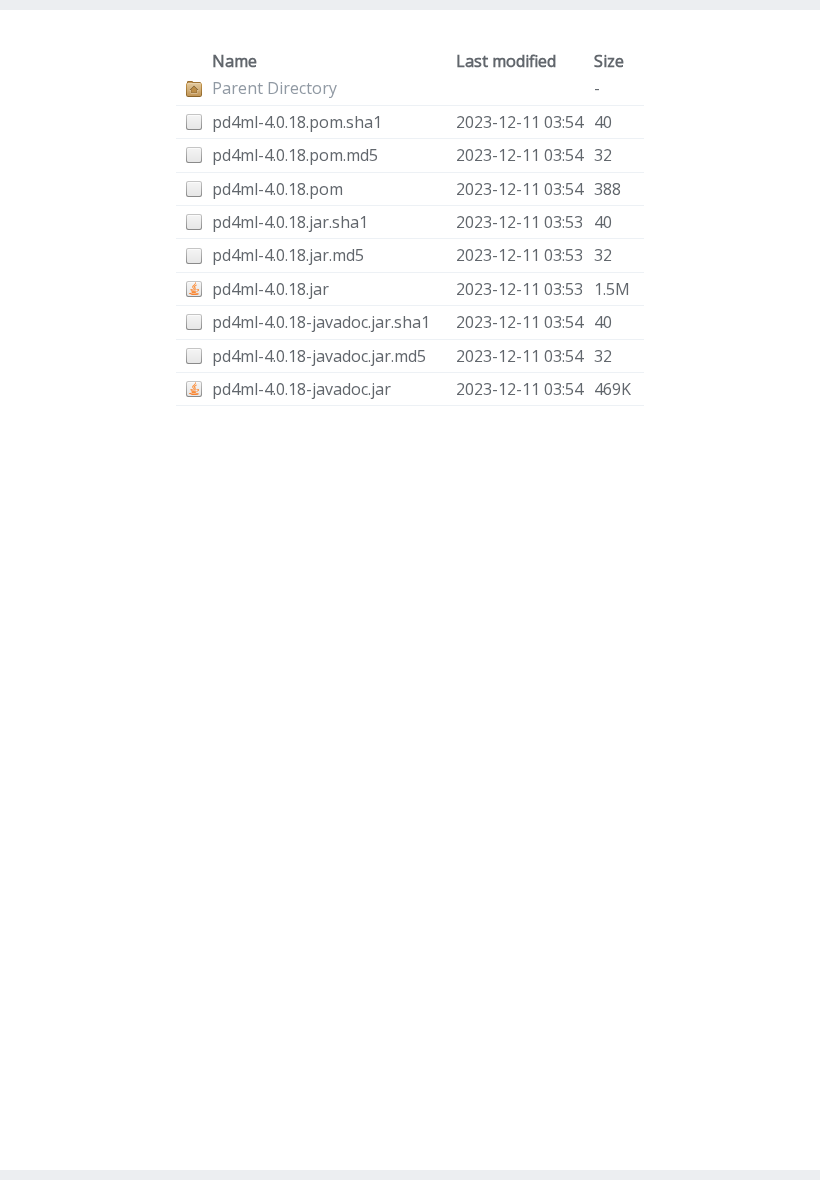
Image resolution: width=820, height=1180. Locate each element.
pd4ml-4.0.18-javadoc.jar (301, 389)
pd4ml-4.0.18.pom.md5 (295, 155)
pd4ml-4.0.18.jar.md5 (288, 255)
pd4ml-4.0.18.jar (270, 289)
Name (234, 61)
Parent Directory (274, 88)
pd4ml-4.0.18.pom (277, 189)
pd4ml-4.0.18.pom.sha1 (297, 122)
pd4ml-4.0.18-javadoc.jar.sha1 (321, 322)
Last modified (506, 61)
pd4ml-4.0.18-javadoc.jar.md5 (319, 356)
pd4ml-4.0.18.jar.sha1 (290, 222)
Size (609, 61)
